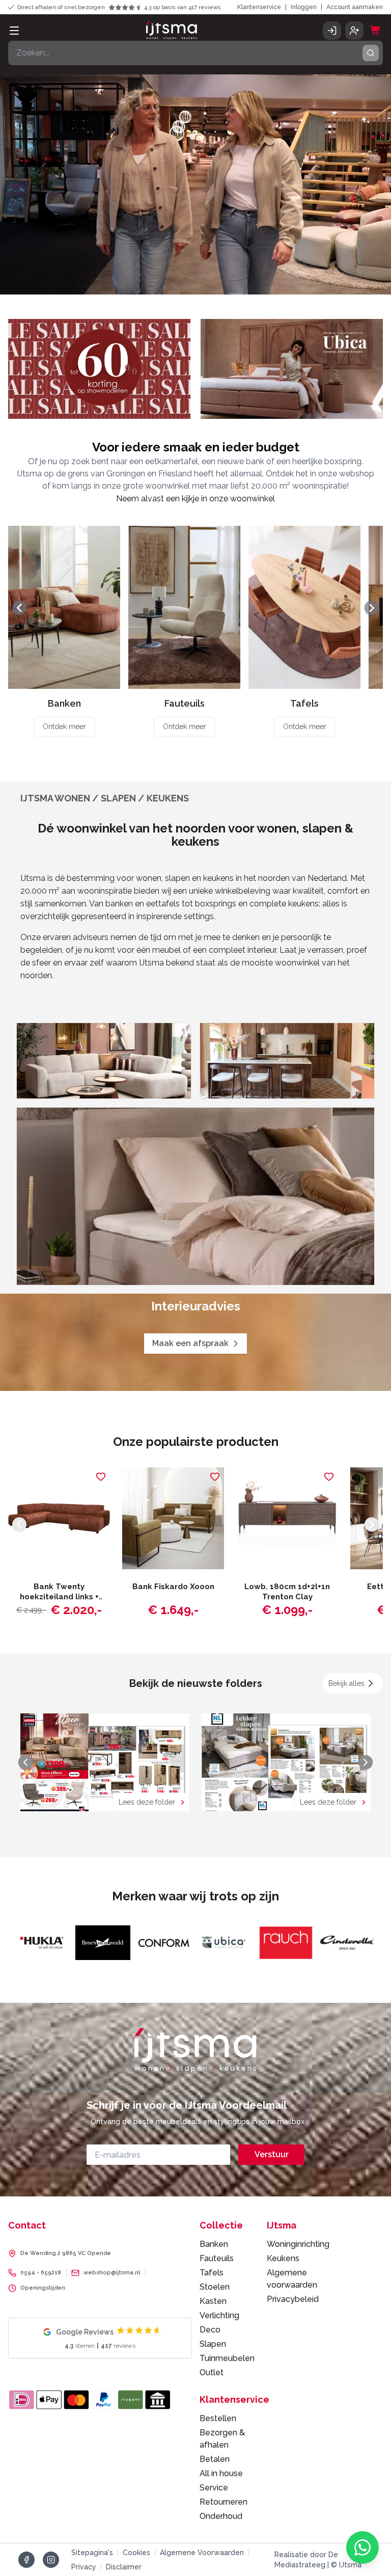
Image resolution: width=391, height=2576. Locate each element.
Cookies (136, 2553)
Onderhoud (221, 2516)
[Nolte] (296, 1943)
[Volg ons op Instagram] (51, 2560)
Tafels (212, 2273)
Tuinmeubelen (225, 2358)
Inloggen (304, 7)
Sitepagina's (92, 2553)
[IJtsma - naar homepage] (172, 31)
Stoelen (215, 2287)
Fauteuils (217, 2258)
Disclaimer (124, 2567)
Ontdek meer (64, 727)
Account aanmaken (355, 7)
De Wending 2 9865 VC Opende (66, 2253)
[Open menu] (14, 31)
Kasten (213, 2301)
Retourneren (224, 2502)
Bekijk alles (346, 1683)
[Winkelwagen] (375, 31)
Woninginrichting (298, 2244)
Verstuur (272, 2154)
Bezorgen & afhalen (222, 2439)
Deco (210, 2330)
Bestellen (218, 2418)
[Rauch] (174, 1943)
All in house (221, 2473)
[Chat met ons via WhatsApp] (362, 2547)
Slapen (213, 2344)
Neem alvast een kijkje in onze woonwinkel (195, 499)
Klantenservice (259, 7)
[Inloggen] (332, 31)
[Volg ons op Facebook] (26, 2560)
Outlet (212, 2372)
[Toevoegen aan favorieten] (101, 1477)
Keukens (283, 2258)
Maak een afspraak (190, 1343)
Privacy (84, 2567)
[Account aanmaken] (354, 31)
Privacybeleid (293, 2299)
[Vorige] (19, 608)
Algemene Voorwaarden (202, 2553)
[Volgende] (372, 608)
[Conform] (51, 1943)
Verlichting (219, 2315)
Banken (214, 2244)
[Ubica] (113, 1943)
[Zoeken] (371, 53)
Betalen (215, 2459)
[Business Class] (357, 1943)
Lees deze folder (147, 1802)
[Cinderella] (235, 1943)
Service (214, 2488)
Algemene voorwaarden (292, 2279)
